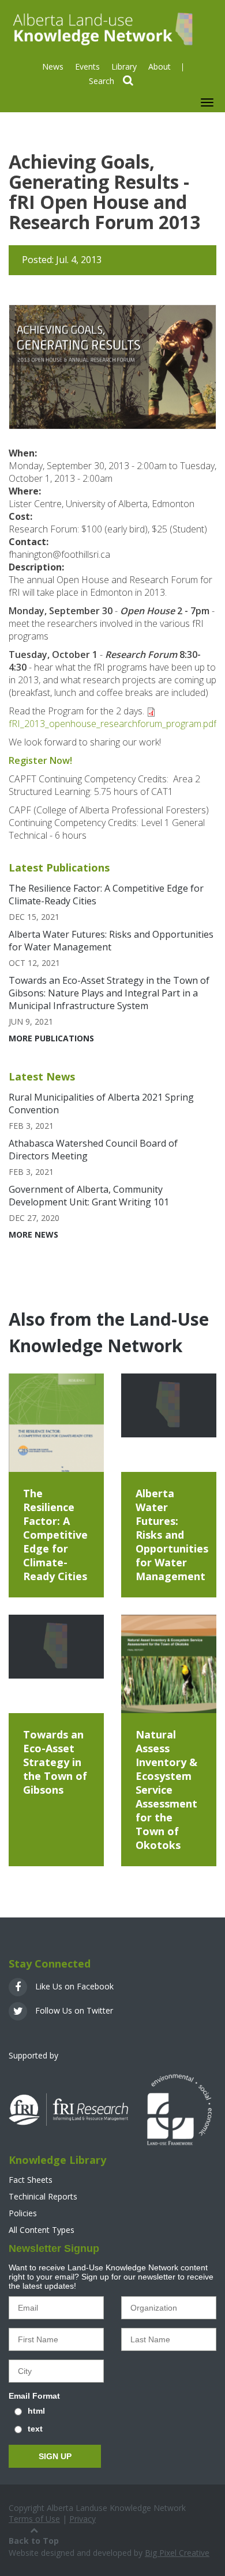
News (53, 66)
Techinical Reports (43, 2196)
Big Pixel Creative (177, 2553)
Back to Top (34, 2541)
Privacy (82, 2519)
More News (33, 1234)
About (160, 66)
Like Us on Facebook (73, 1986)
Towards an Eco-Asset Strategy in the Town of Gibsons (55, 1762)
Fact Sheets (31, 2180)
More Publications (51, 1038)
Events (87, 66)
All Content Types (42, 2230)
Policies (23, 2213)
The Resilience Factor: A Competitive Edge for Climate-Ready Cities (55, 1535)
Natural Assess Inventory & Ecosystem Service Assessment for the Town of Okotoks (166, 1790)
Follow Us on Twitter (73, 2010)
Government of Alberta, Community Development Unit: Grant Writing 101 (89, 1196)
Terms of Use (34, 2519)
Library (124, 66)
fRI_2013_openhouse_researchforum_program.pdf (112, 724)
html (36, 2411)
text (35, 2429)
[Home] (101, 28)
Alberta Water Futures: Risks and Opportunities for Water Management (111, 941)
